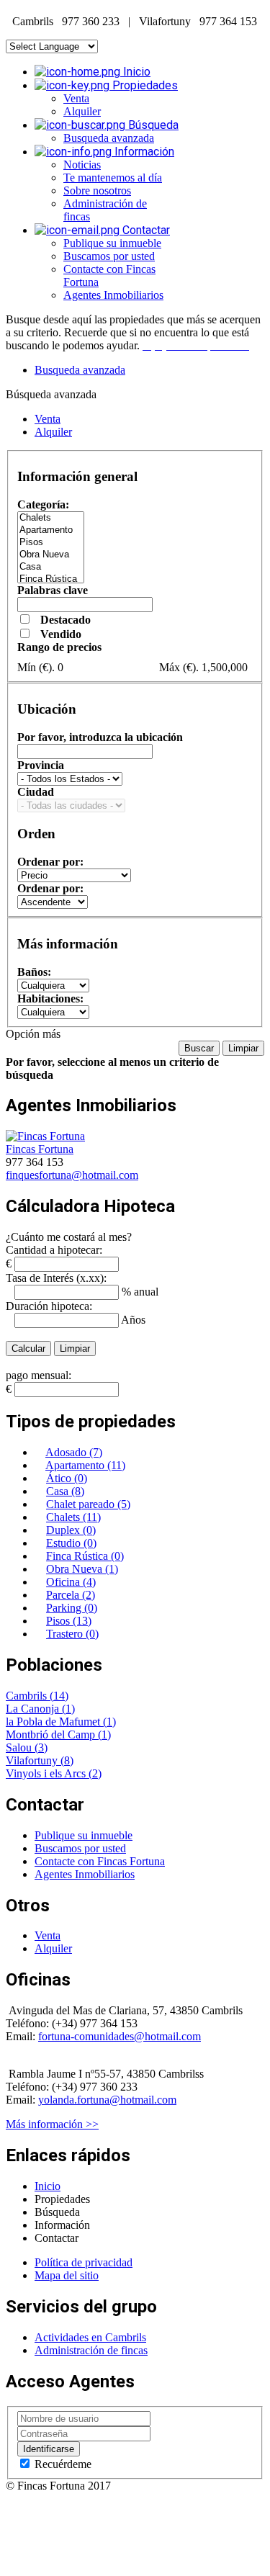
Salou (20, 1747)
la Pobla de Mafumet (54, 1722)
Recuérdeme (62, 2464)
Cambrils (28, 1696)
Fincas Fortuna (40, 1149)
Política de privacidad (84, 2262)
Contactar (145, 230)
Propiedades (144, 85)
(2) (95, 1773)
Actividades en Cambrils (90, 2337)
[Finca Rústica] (51, 579)
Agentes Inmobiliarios (113, 295)
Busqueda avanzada (109, 138)
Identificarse (49, 2449)
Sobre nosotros (97, 190)
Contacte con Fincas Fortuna (100, 1861)
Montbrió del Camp (52, 1734)
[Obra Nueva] (51, 555)
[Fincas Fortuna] (45, 1136)
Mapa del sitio (67, 2275)
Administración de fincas (91, 2350)
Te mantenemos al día (113, 178)
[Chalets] (51, 518)
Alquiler (82, 111)
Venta (76, 98)
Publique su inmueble (112, 243)
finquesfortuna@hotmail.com (72, 1175)
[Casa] (51, 567)
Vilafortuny (33, 1760)
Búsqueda (152, 125)
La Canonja (34, 1709)
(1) (68, 1709)
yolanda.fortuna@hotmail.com (107, 2100)
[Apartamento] (51, 530)
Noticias (82, 165)
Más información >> (52, 2124)
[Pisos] (51, 543)
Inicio (135, 72)
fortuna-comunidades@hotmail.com (120, 2036)
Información (143, 152)
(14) (59, 1696)
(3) (41, 1747)
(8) (67, 1760)
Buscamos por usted (109, 256)
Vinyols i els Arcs (47, 1773)
